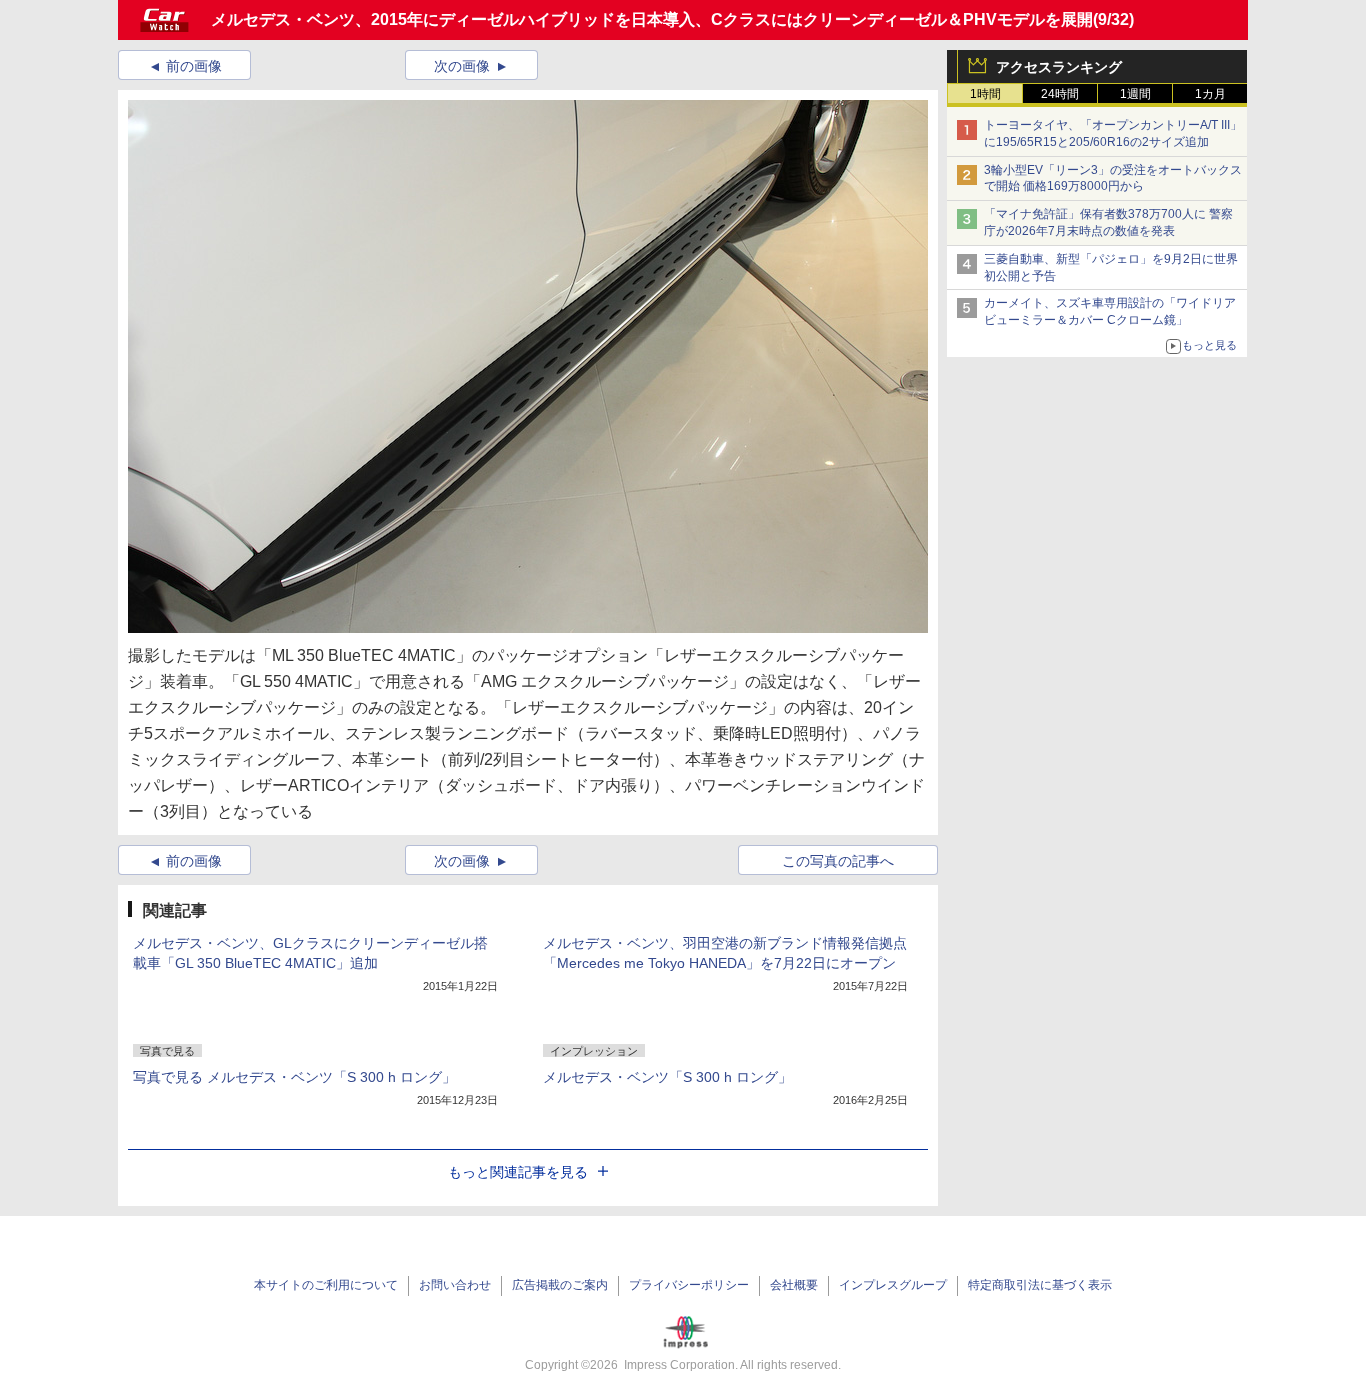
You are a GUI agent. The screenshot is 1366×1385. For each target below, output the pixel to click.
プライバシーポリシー (689, 1285)
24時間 (1060, 94)
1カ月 (1210, 94)
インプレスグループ (893, 1285)
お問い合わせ (455, 1285)
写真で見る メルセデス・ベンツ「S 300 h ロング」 (294, 1077)
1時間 (985, 94)
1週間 (1135, 94)
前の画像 (194, 66)
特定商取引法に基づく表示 (1040, 1285)
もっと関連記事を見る (518, 1172)
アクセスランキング (1059, 67)
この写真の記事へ (838, 861)
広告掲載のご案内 (560, 1285)
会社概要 (794, 1285)
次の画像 (462, 66)
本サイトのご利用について (326, 1285)
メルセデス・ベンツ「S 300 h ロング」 (667, 1077)
